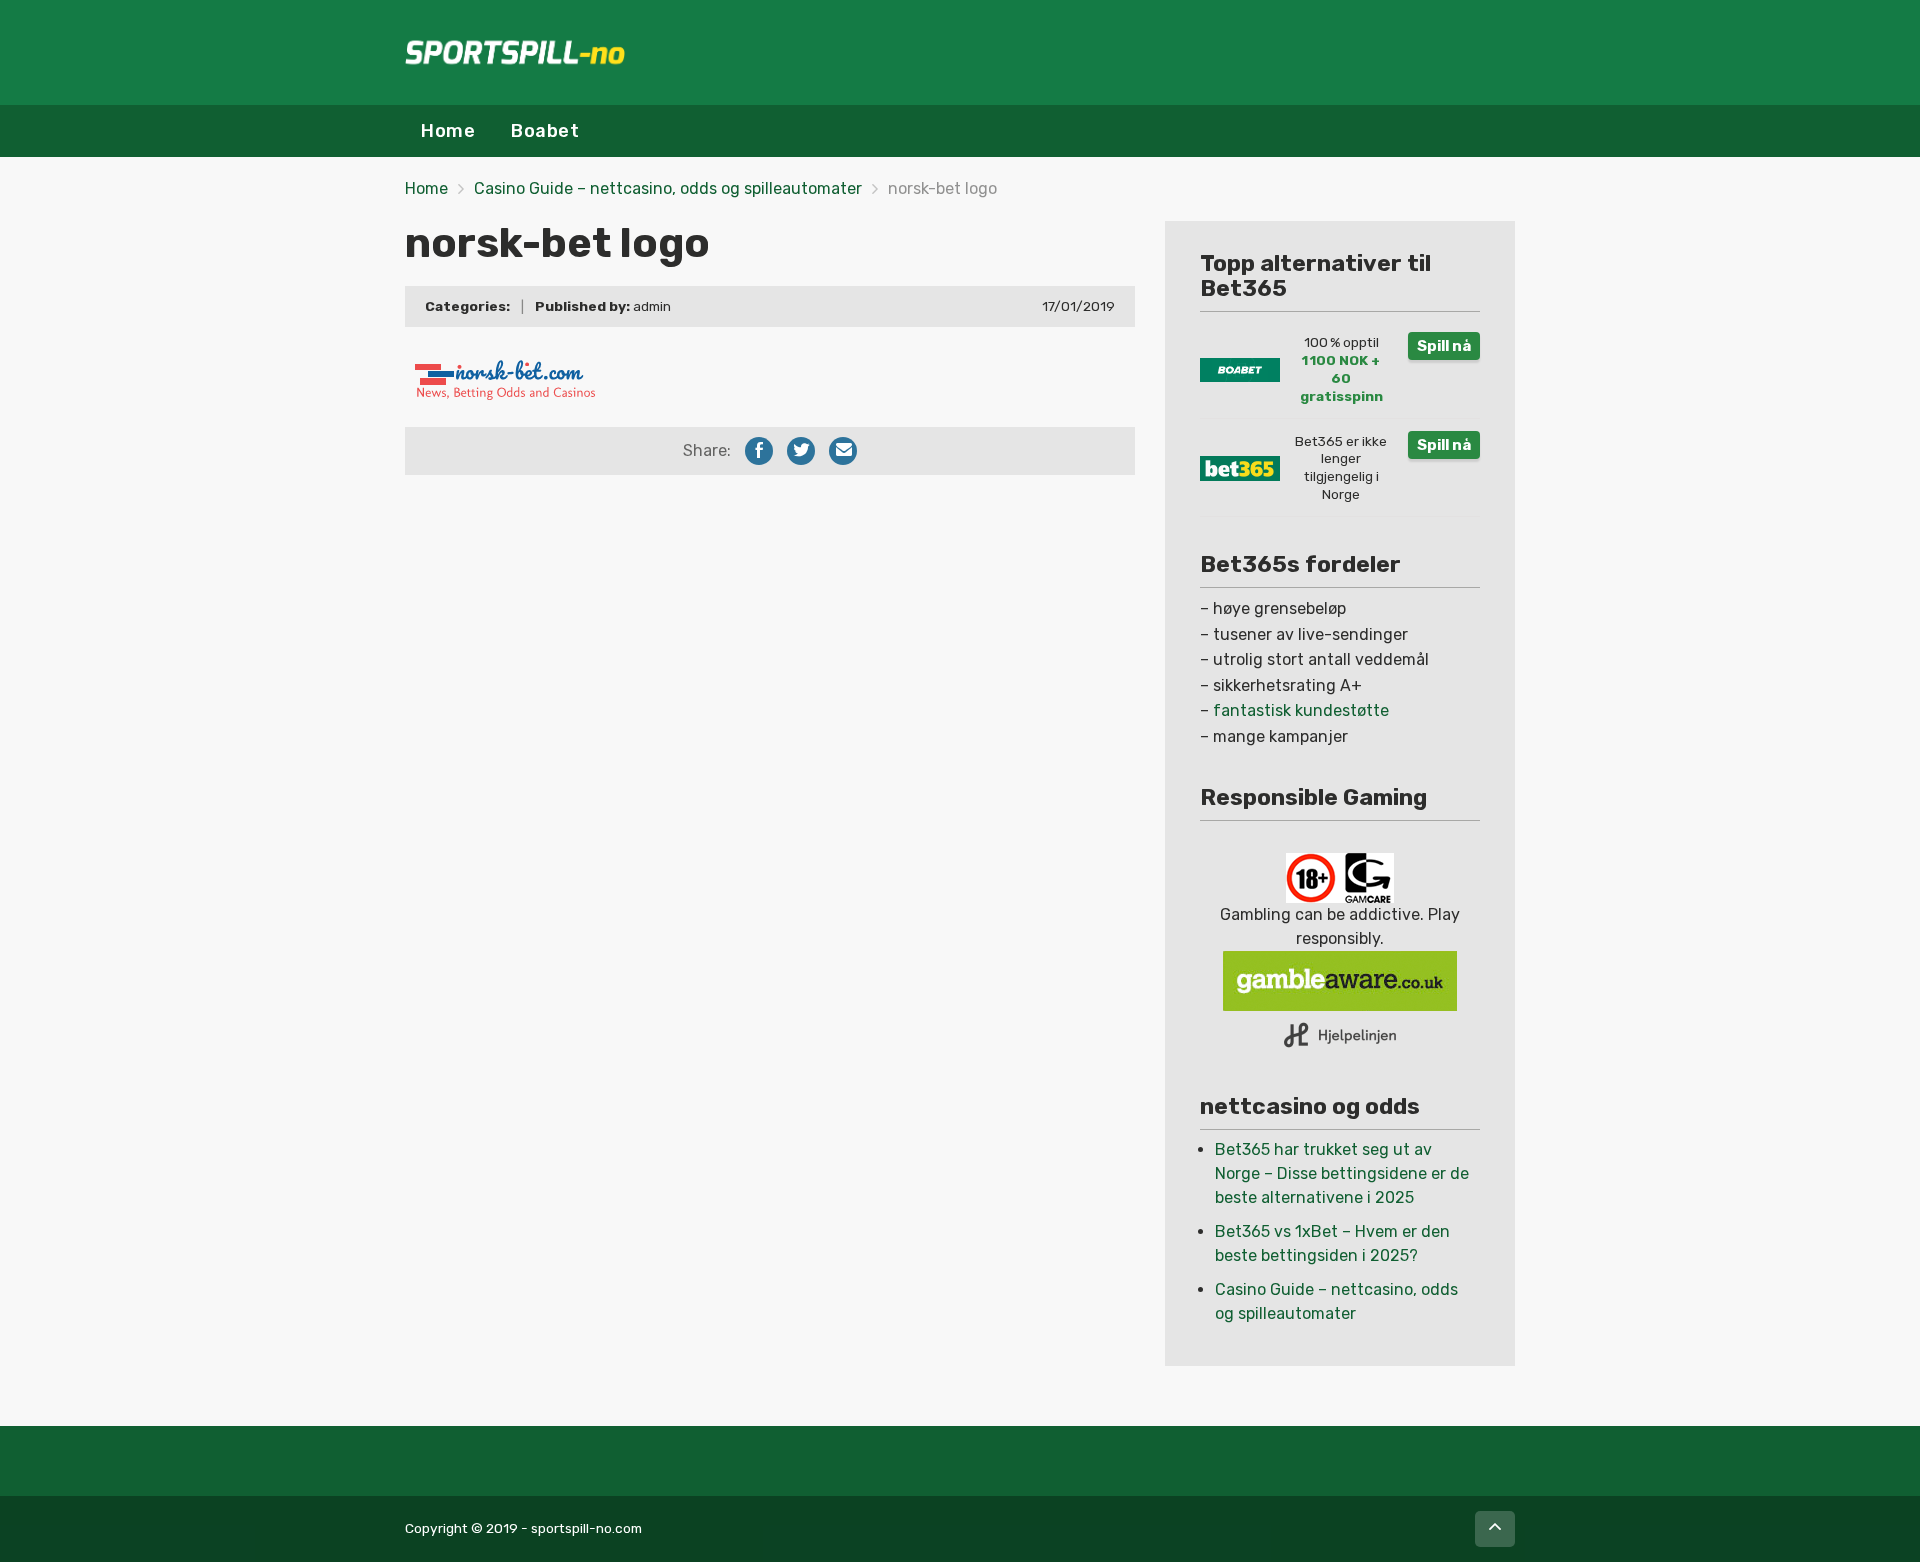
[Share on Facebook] (759, 451)
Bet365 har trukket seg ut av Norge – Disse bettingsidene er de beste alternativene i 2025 (1342, 1173)
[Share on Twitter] (801, 451)
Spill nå (1444, 346)
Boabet (545, 131)
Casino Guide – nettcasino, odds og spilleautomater (668, 188)
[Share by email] (843, 451)
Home (448, 131)
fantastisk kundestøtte (1301, 710)
